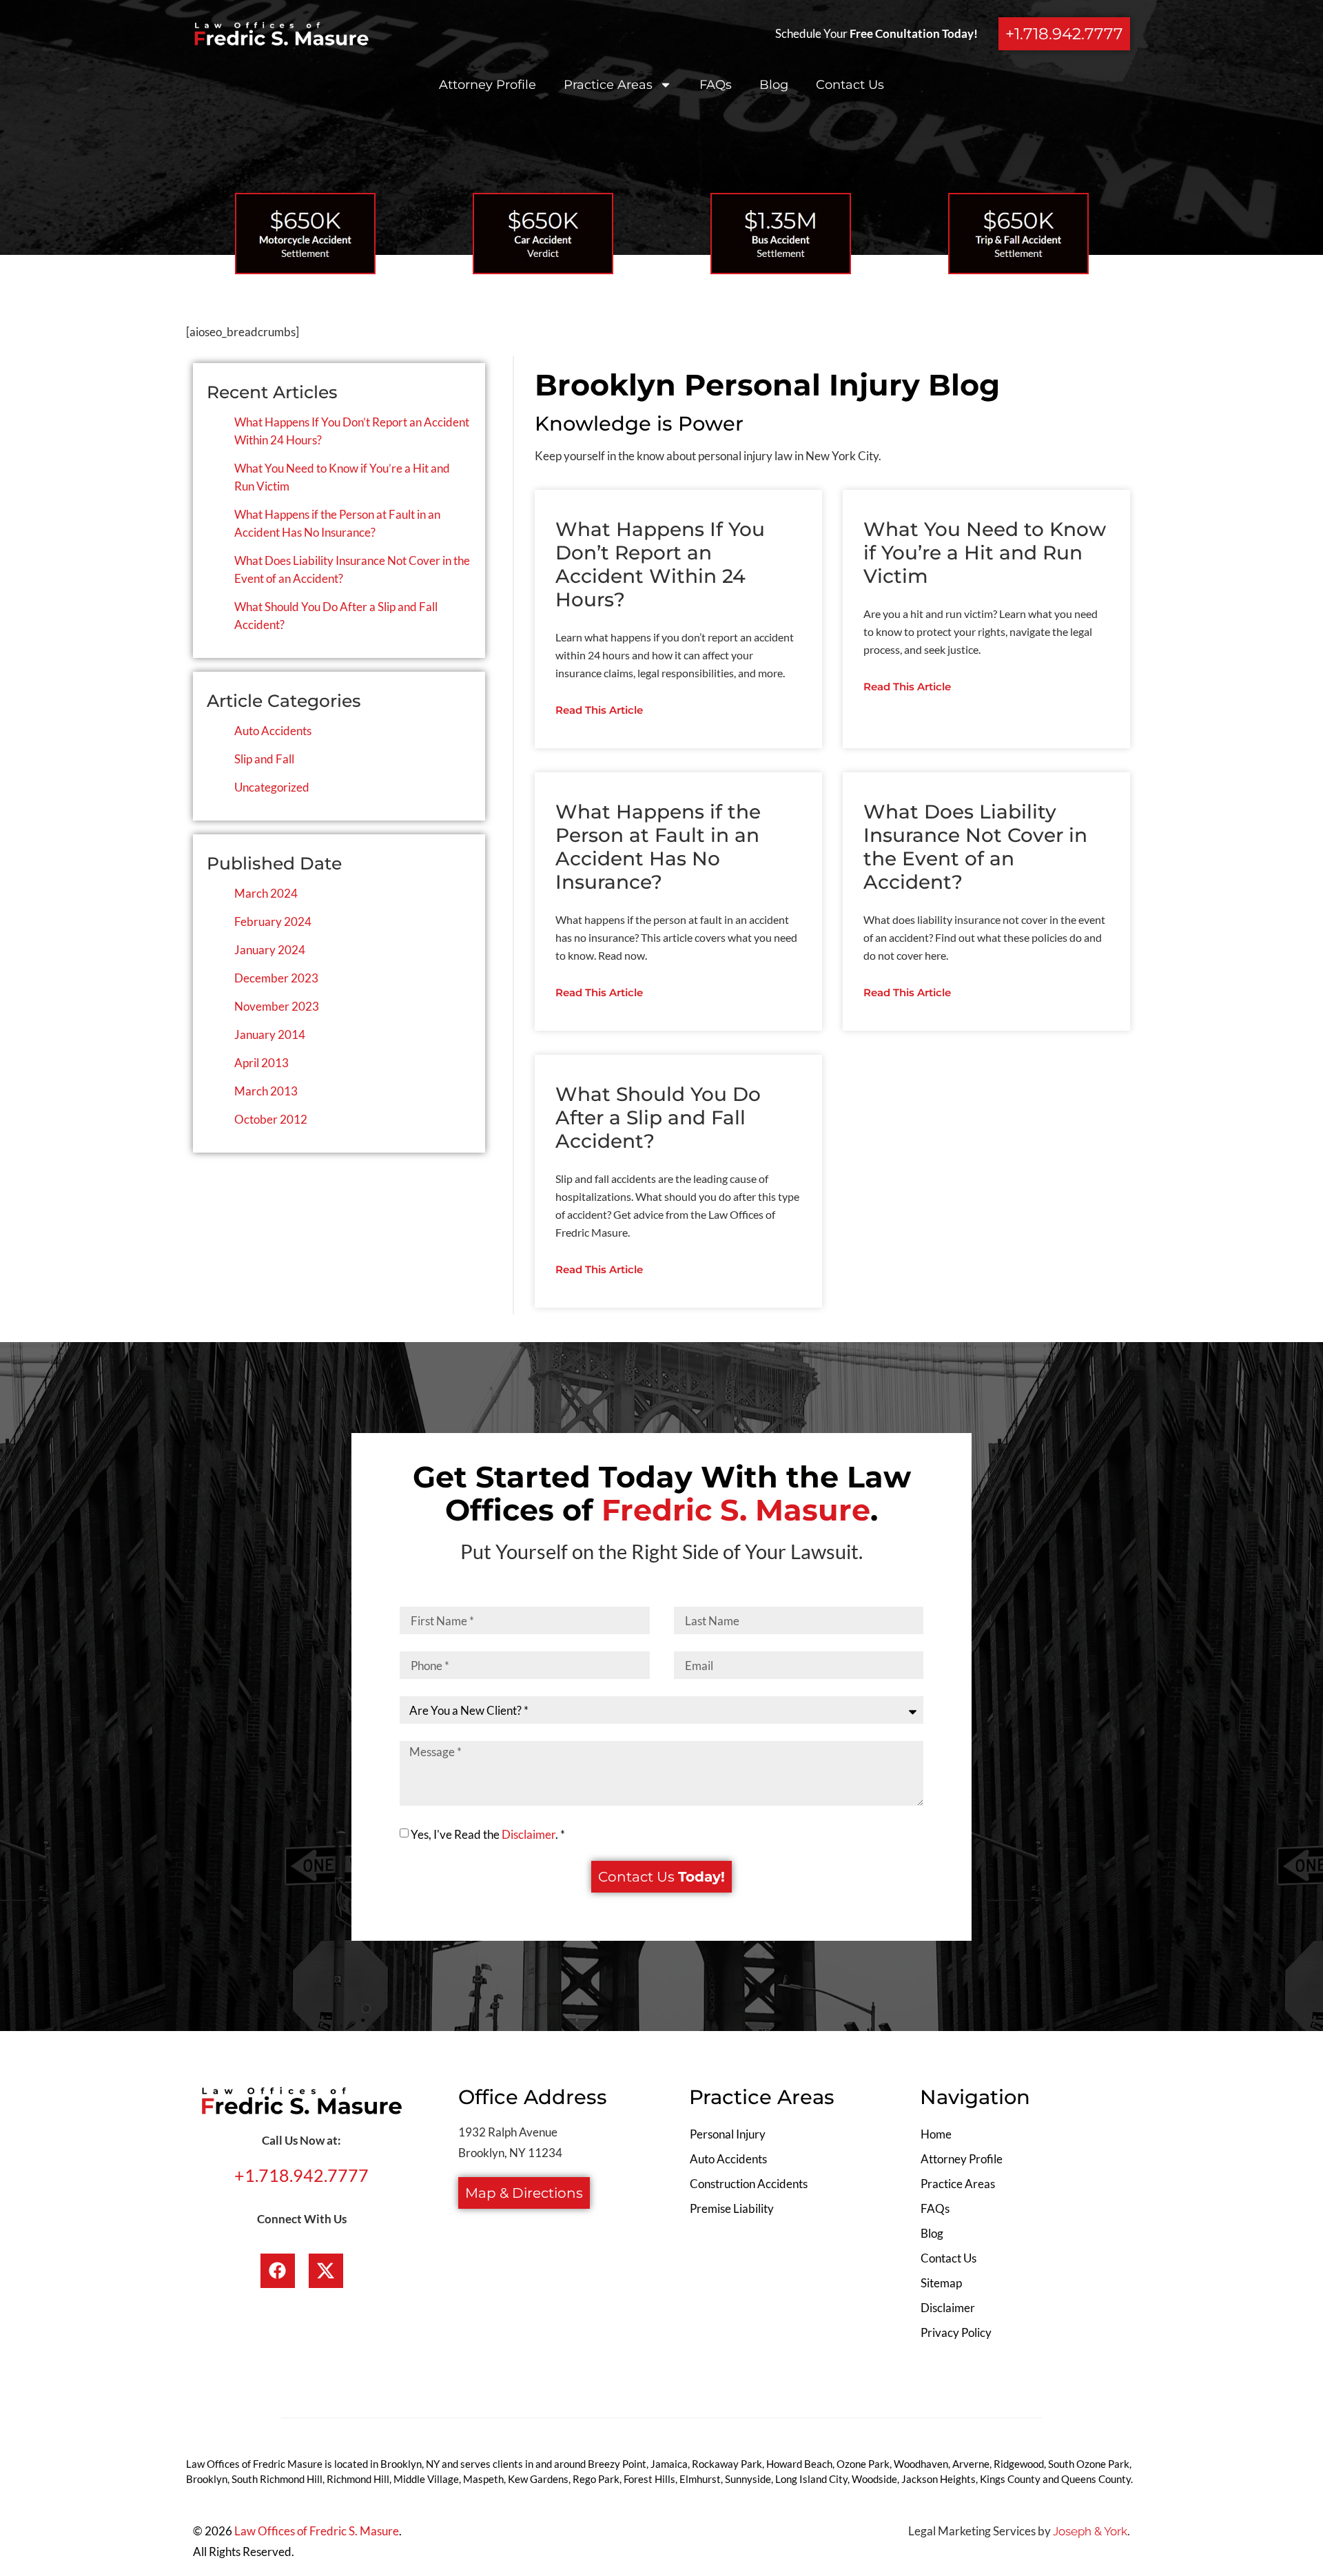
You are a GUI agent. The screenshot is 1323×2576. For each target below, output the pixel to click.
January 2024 (270, 950)
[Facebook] (278, 2271)
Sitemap (941, 2283)
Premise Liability (732, 2208)
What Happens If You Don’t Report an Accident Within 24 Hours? (660, 564)
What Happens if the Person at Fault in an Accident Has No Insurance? (658, 847)
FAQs (716, 85)
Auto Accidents (273, 731)
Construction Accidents (749, 2184)
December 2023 (276, 978)
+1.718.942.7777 (301, 2175)
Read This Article (599, 710)
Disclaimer (529, 1834)
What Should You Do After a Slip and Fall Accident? (658, 1117)
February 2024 (273, 921)
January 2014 (270, 1034)
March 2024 (266, 893)
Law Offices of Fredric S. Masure (317, 2531)
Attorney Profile (488, 85)
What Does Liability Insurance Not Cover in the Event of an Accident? (975, 847)
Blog (774, 85)
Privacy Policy (956, 2332)
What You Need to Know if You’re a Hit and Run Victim (985, 553)
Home (936, 2134)
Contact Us (850, 85)
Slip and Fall (264, 759)
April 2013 (261, 1063)
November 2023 (277, 1006)
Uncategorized (272, 787)
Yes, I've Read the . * (488, 1834)
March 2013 (266, 1091)
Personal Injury (728, 2134)
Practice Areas (608, 85)
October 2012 (271, 1119)
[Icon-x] (326, 2271)
